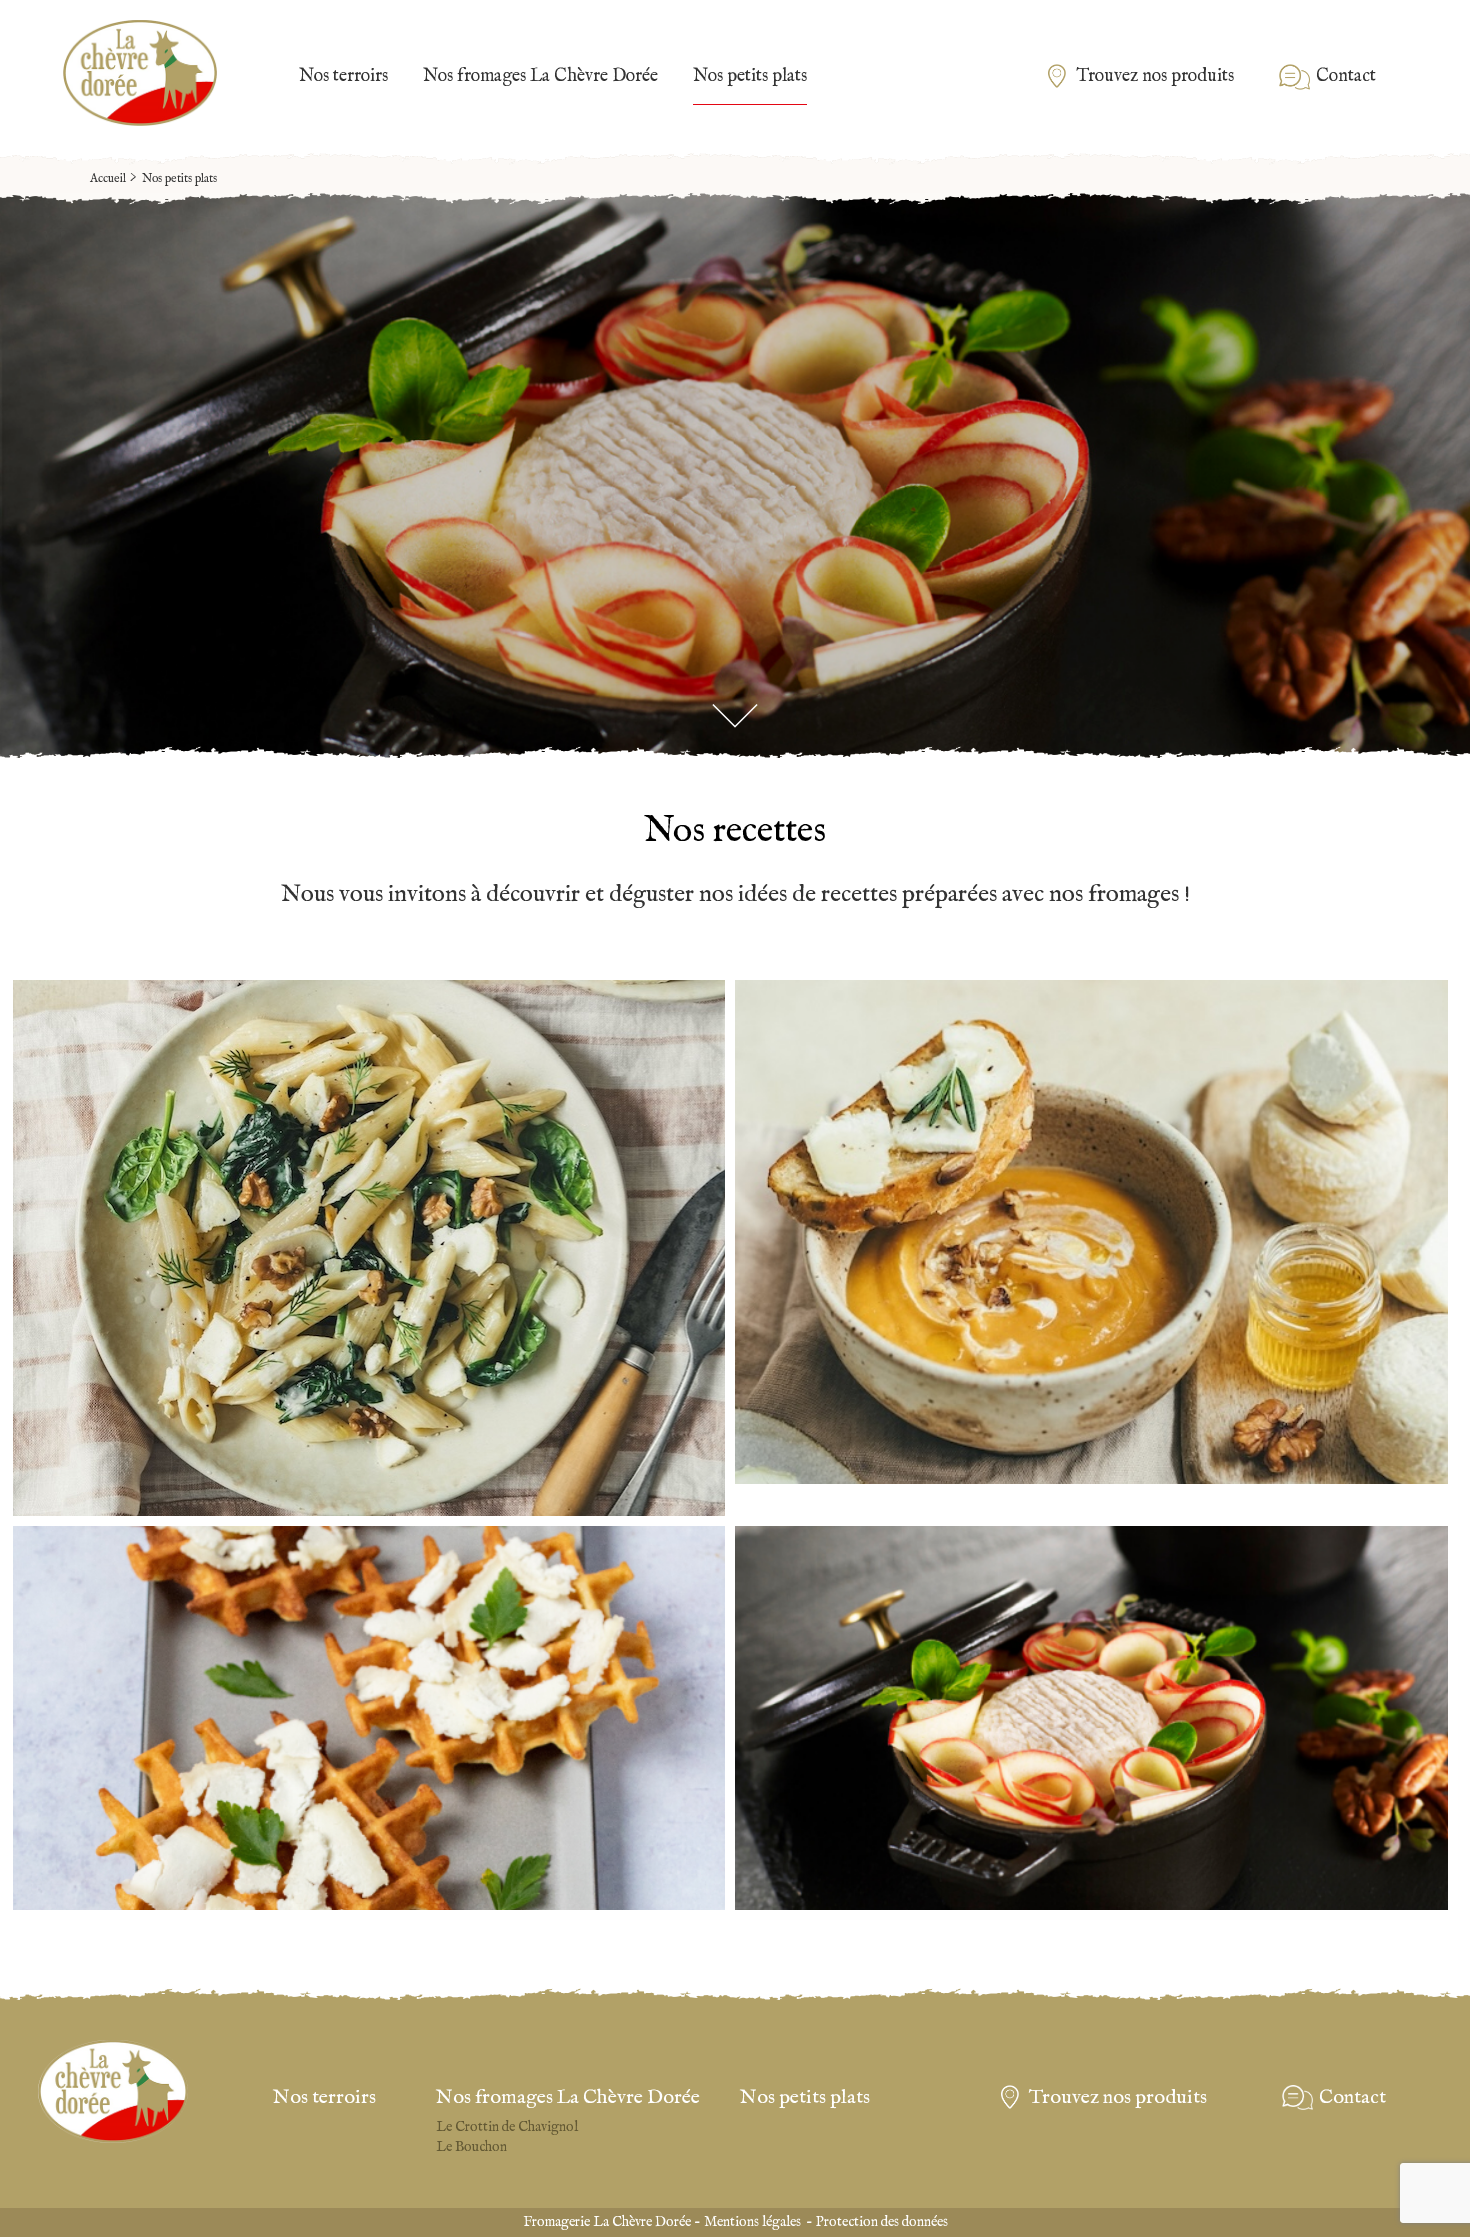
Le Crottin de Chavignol (507, 2127)
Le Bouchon (471, 2147)
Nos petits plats (750, 76)
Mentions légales (752, 2222)
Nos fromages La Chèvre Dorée (540, 76)
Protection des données (882, 2222)
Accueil (108, 178)
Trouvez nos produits (1155, 76)
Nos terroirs (343, 76)
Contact (1346, 76)
